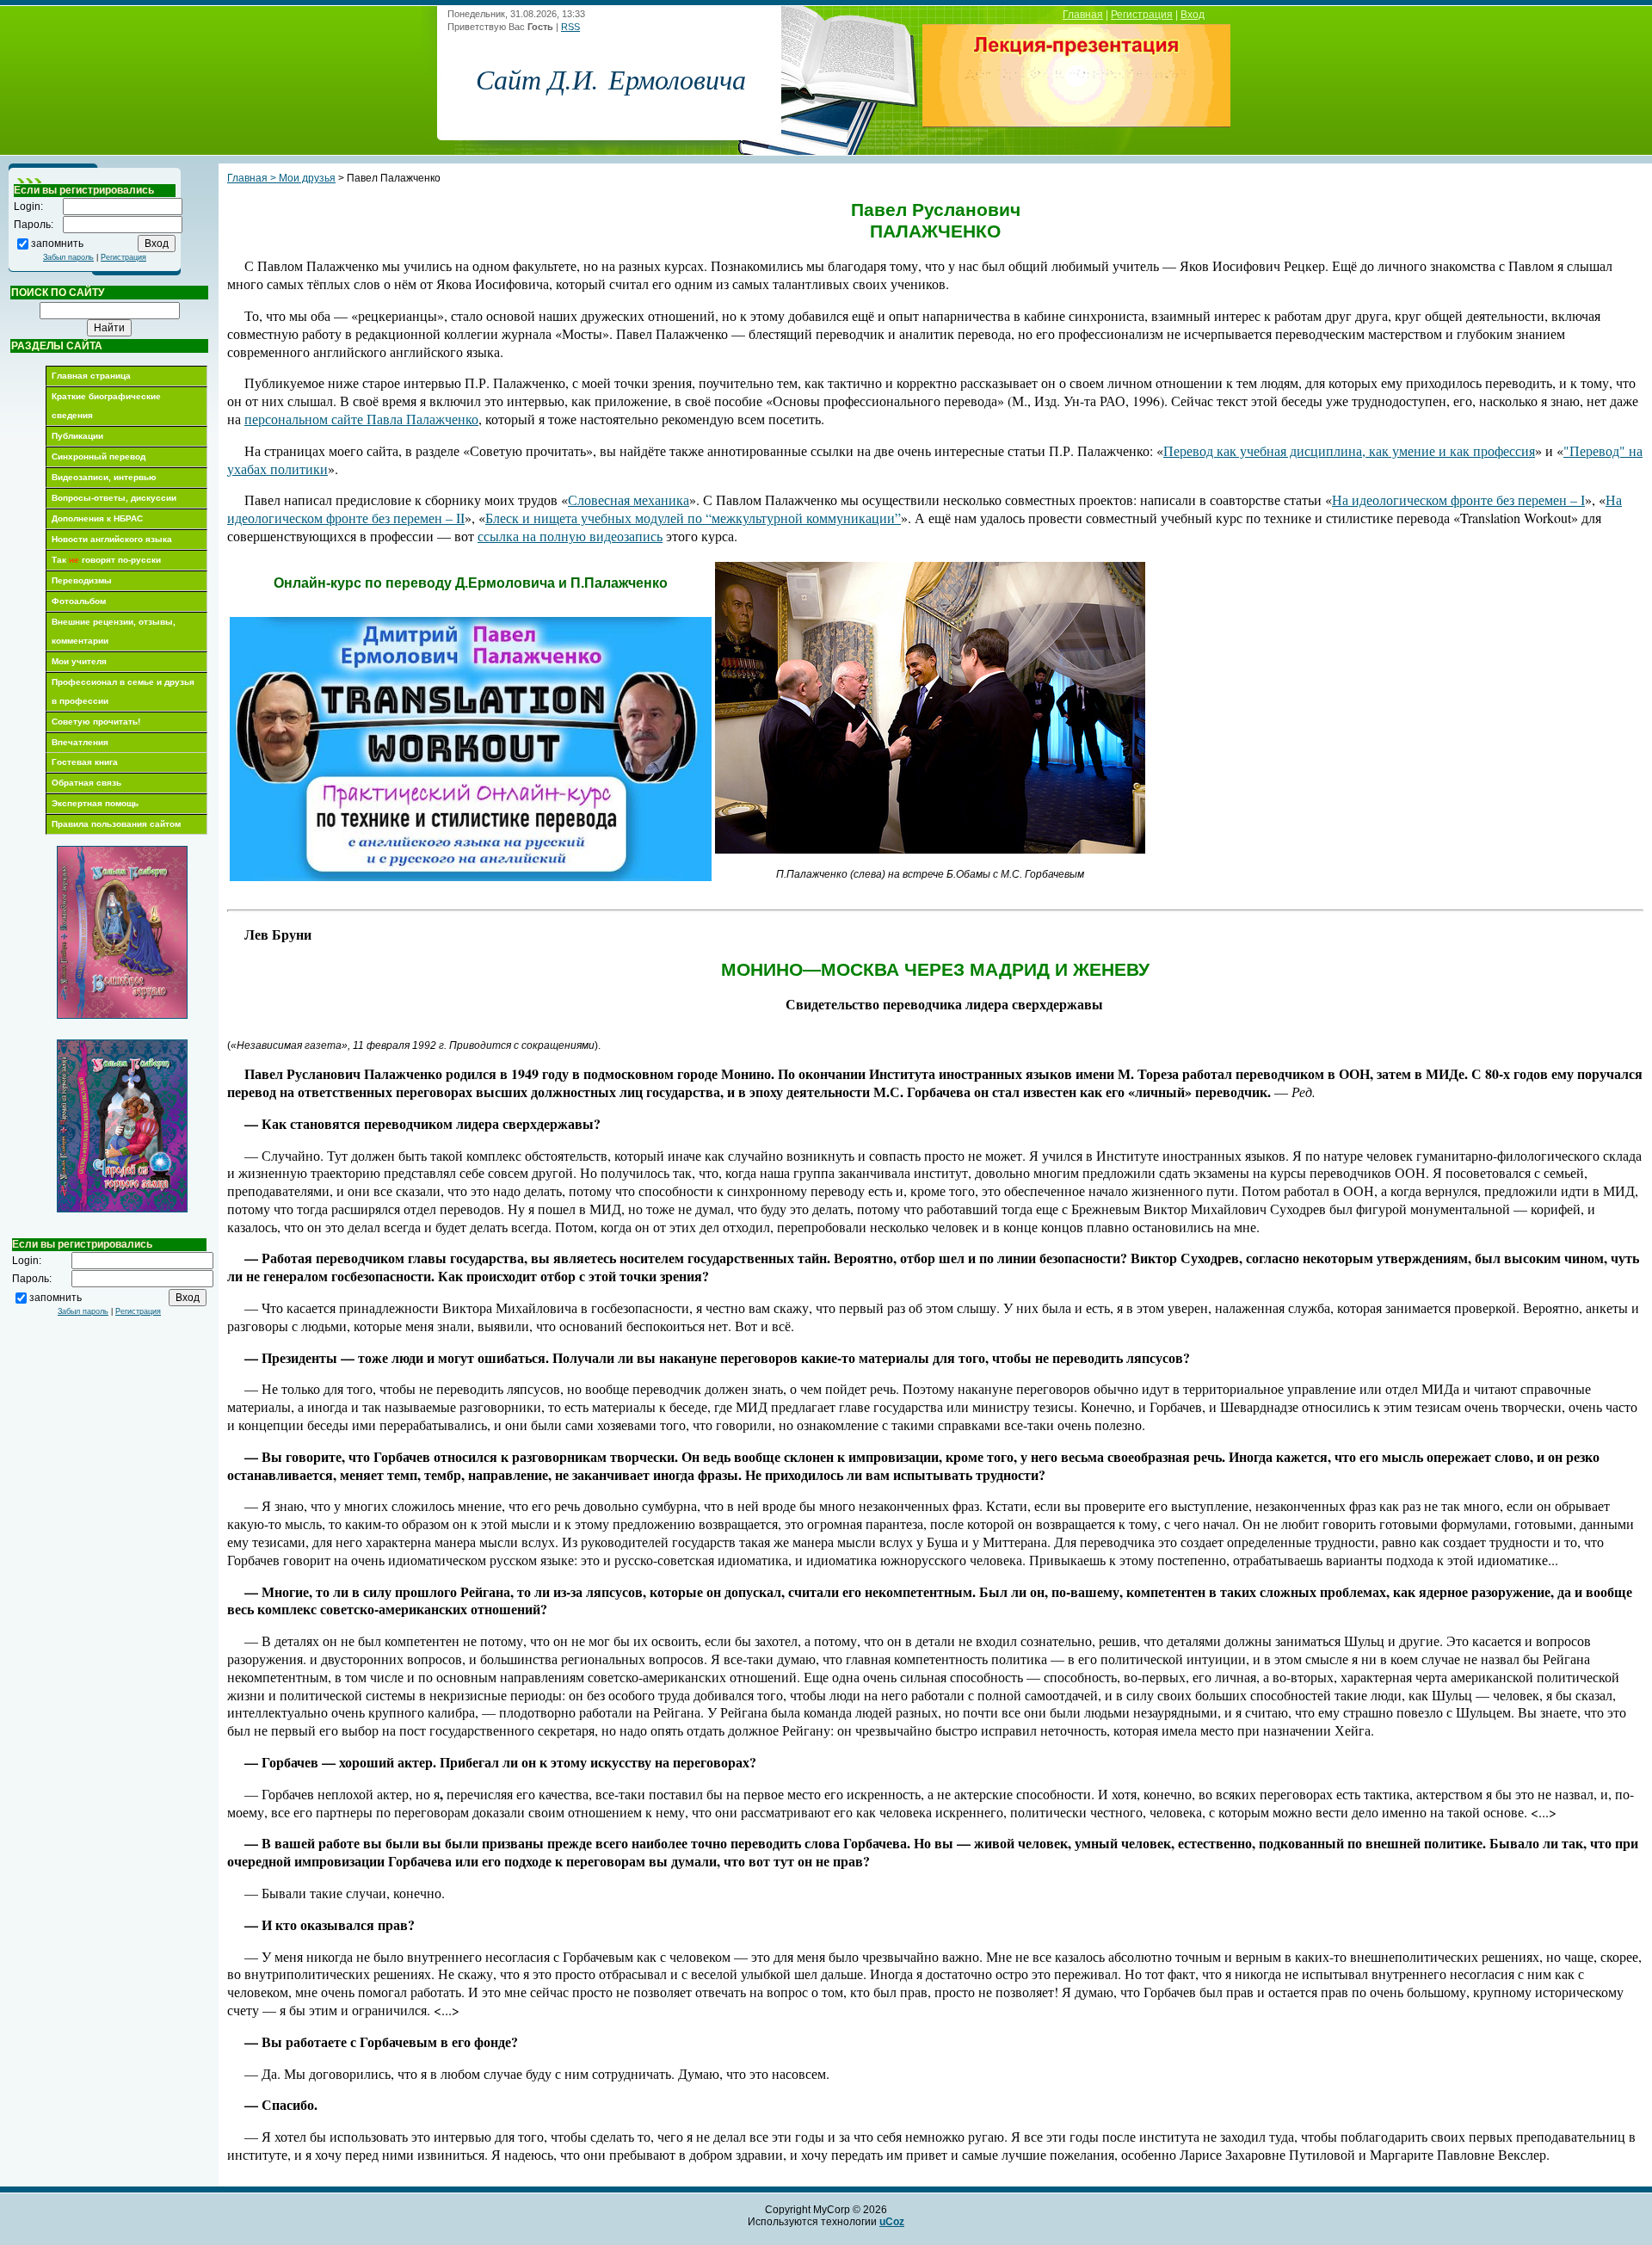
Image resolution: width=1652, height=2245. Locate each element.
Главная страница (91, 376)
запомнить (57, 243)
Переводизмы (82, 580)
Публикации (77, 436)
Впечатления (80, 742)
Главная (1083, 15)
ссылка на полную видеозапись (570, 536)
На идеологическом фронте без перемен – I (1458, 500)
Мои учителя (79, 661)
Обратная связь (86, 783)
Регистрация (1142, 15)
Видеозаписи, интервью (104, 477)
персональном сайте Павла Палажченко (361, 419)
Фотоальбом (79, 601)
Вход (1193, 15)
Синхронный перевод (99, 456)
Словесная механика (629, 500)
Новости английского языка (112, 539)
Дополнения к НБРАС (97, 518)
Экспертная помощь (95, 803)
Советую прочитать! (96, 722)
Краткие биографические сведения (106, 406)
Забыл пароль (68, 257)
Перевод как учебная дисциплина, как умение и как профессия (1349, 450)
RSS (570, 27)
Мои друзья (307, 178)
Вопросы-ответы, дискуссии (114, 498)
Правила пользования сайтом (116, 824)
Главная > (253, 178)
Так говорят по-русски (106, 560)
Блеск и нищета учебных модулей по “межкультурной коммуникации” (693, 518)
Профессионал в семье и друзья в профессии (123, 691)
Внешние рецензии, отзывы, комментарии (114, 631)
